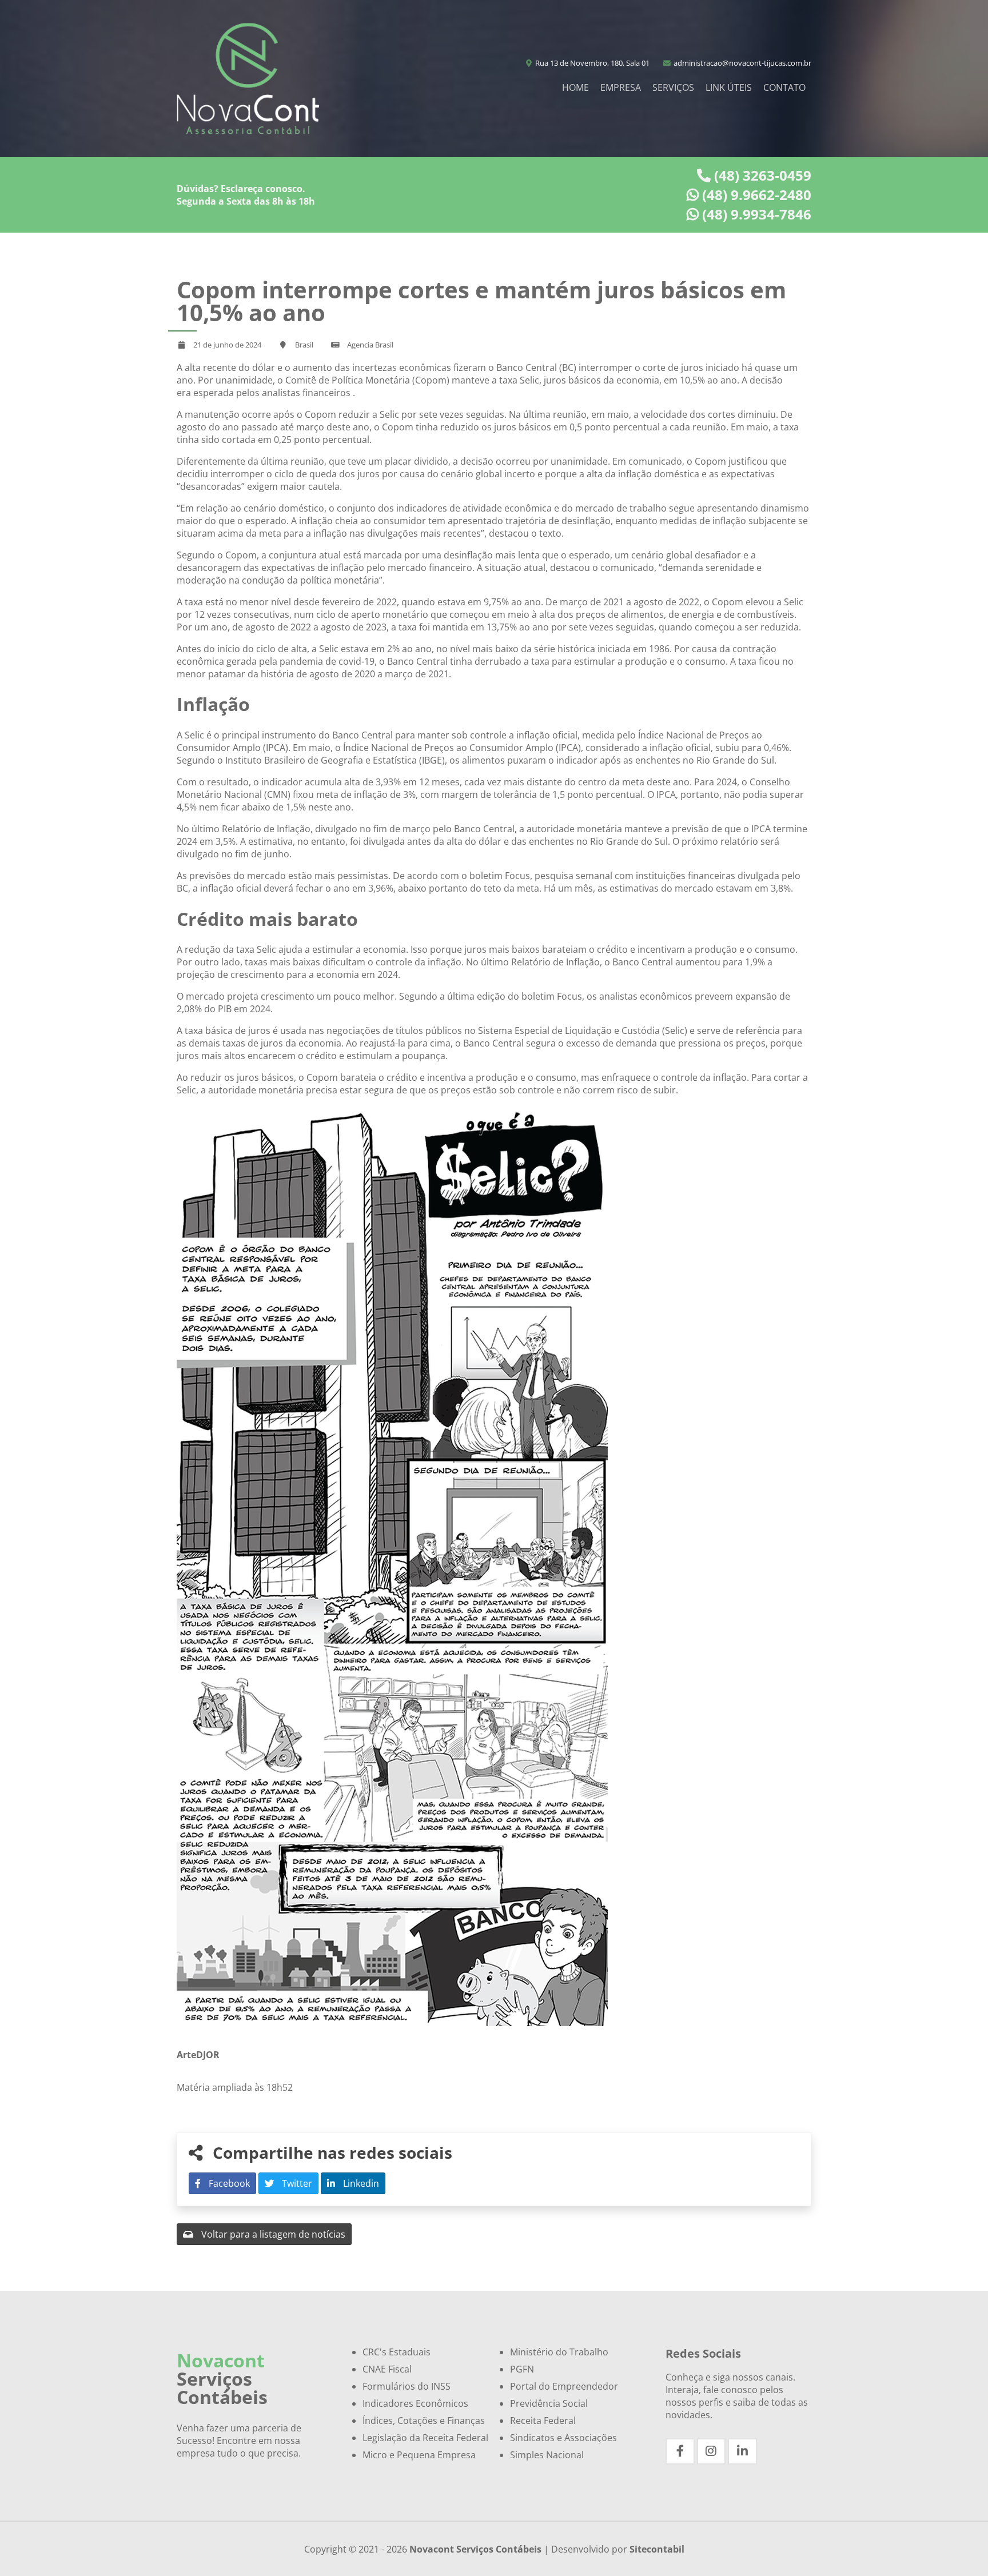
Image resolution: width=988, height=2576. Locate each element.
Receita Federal (543, 2421)
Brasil (304, 345)
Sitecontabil (657, 2549)
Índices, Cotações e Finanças (424, 2421)
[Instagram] (712, 2451)
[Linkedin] (742, 2451)
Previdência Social (549, 2403)
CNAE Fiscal (387, 2369)
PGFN (522, 2369)
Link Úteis (729, 87)
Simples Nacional (547, 2455)
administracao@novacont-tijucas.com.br (742, 63)
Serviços (673, 87)
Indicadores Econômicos (415, 2403)
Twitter (296, 2183)
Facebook (228, 2183)
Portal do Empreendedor (564, 2386)
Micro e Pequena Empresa (419, 2455)
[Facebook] (680, 2451)
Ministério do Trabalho (559, 2352)
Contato (784, 87)
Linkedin (360, 2183)
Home (575, 87)
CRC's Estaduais (397, 2352)
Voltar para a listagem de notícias (272, 2234)
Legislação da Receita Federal (425, 2438)
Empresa (621, 87)
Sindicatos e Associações (563, 2438)
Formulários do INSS (407, 2386)
